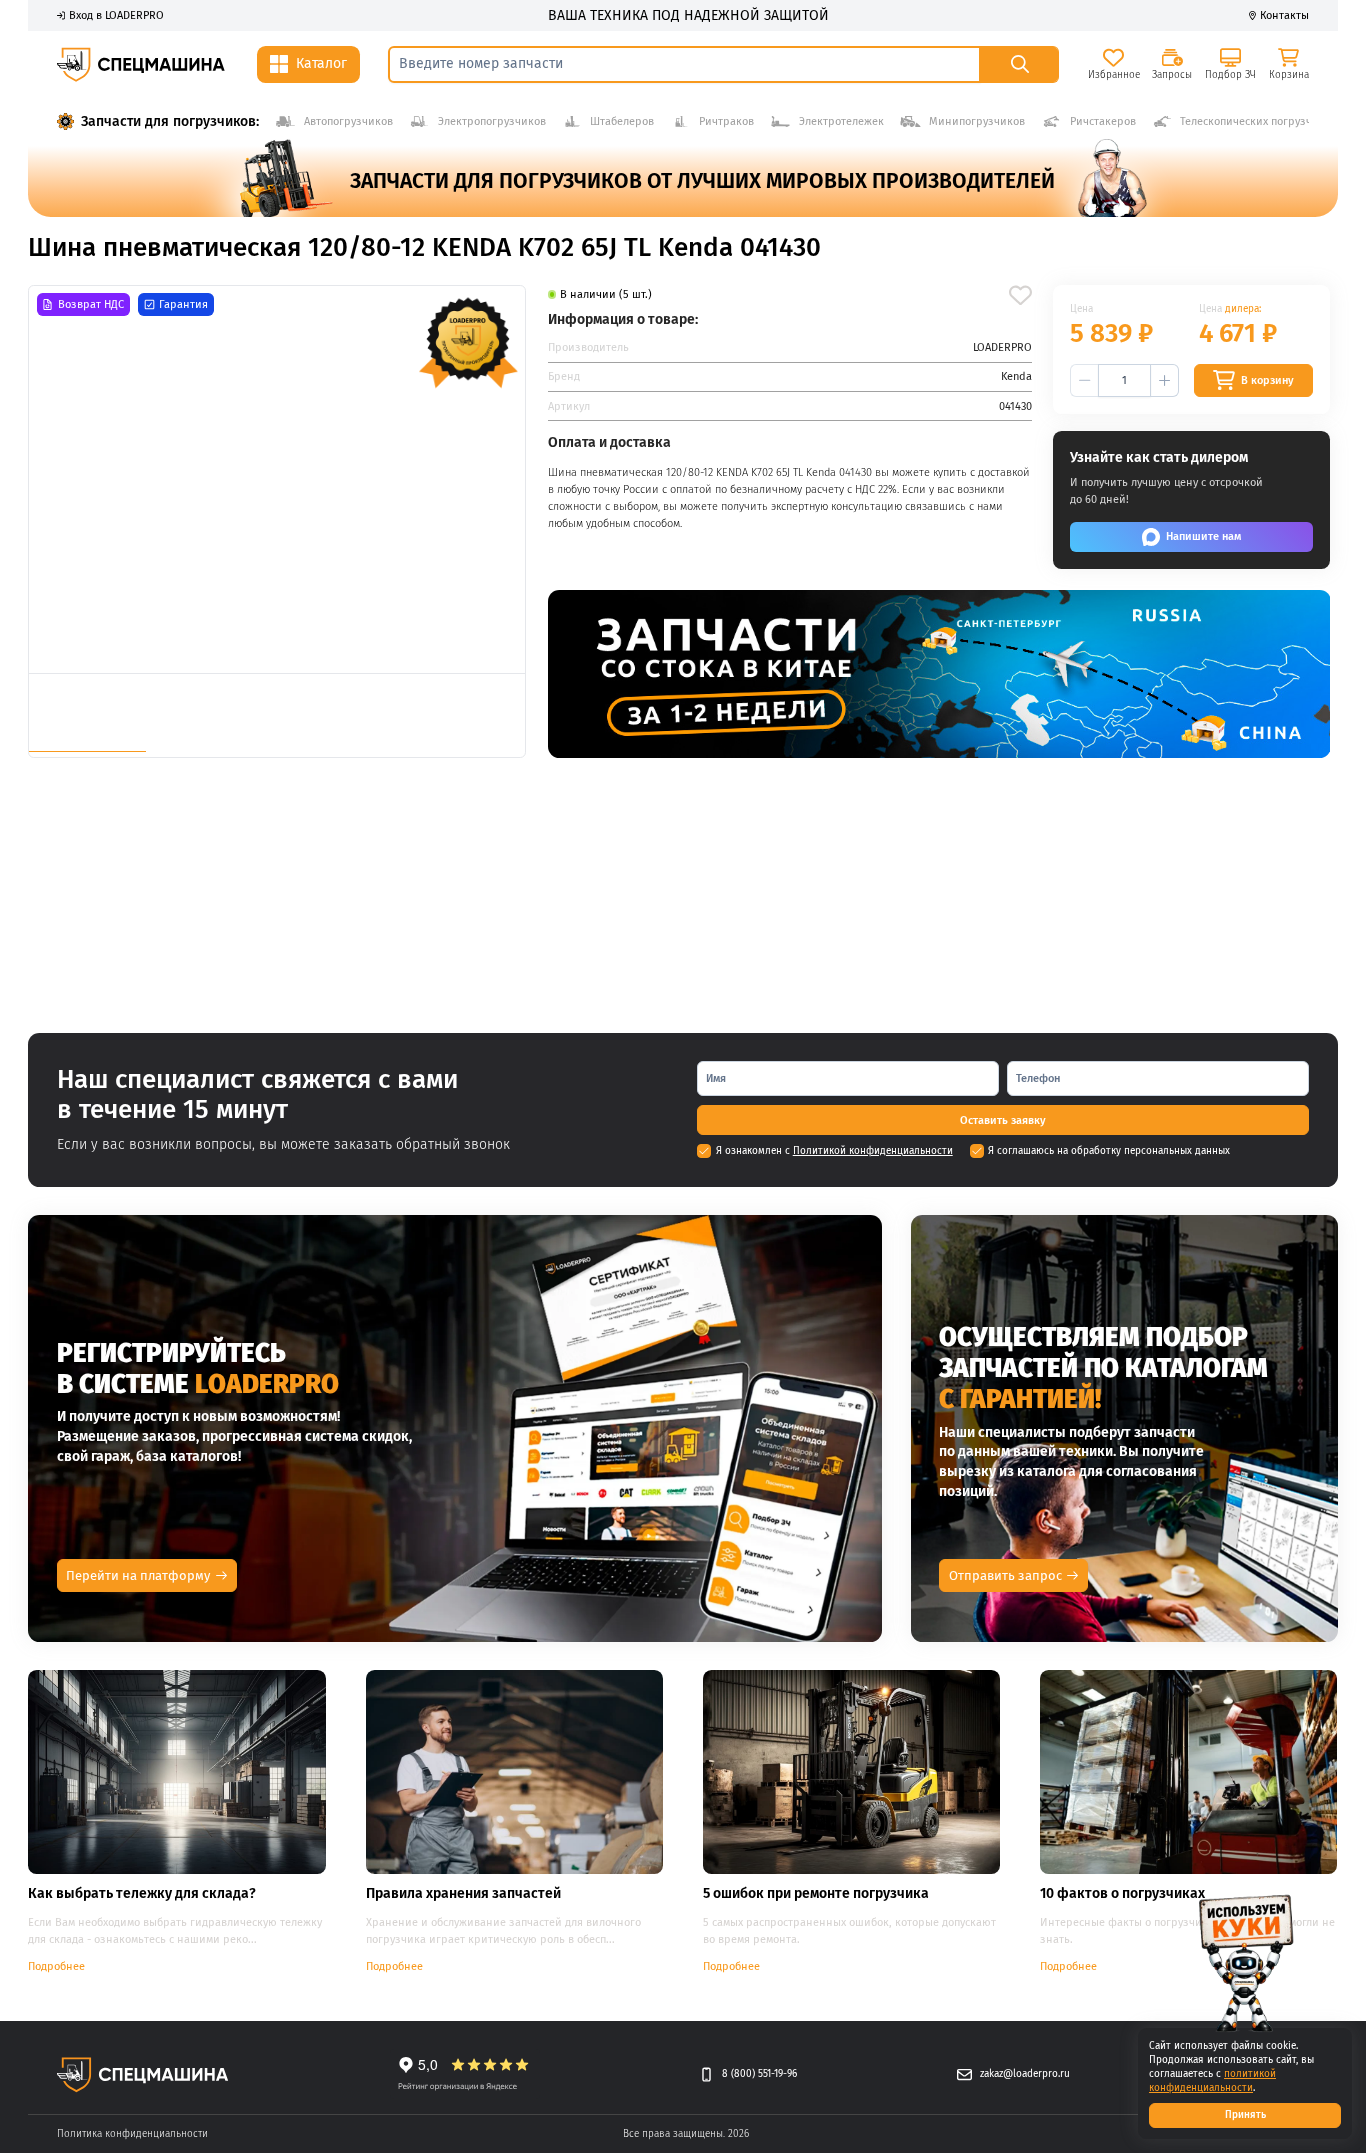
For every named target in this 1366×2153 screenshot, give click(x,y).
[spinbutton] (1124, 380)
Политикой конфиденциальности (873, 1151)
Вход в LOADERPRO (116, 15)
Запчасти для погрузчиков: (170, 121)
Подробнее (56, 1966)
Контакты (1284, 15)
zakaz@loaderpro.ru (1025, 2074)
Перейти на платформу (138, 1575)
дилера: (1243, 309)
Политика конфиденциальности (132, 2134)
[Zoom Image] (277, 480)
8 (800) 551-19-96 (759, 2074)
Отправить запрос (1005, 1575)
